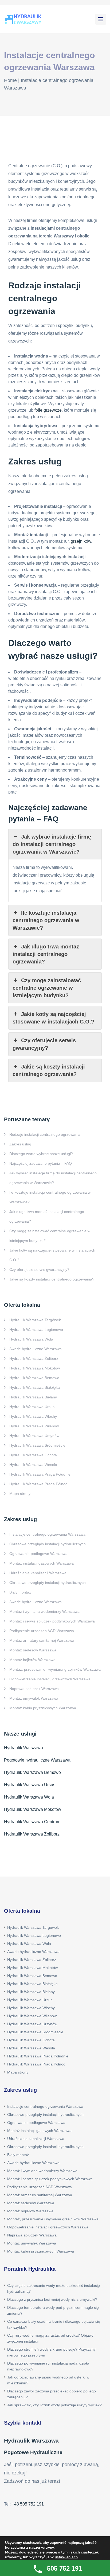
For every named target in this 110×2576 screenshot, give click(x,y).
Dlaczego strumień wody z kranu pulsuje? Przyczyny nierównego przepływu (51, 2352)
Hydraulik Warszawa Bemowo (34, 1378)
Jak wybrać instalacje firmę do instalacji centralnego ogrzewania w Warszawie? (53, 1178)
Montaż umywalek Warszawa (34, 1698)
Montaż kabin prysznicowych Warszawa (43, 1708)
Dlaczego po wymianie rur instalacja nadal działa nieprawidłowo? (48, 2366)
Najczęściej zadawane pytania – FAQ (41, 1163)
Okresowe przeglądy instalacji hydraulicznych (48, 1544)
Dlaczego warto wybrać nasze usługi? (41, 1154)
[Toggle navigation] (101, 19)
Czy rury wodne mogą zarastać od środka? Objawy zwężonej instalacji (50, 2338)
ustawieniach (66, 2557)
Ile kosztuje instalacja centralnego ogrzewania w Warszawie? (50, 1197)
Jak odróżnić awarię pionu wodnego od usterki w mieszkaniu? (48, 2380)
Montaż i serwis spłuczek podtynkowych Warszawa (52, 1621)
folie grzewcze (48, 410)
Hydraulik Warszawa (23, 1748)
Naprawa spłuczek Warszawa (34, 1689)
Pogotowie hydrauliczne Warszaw (36, 1760)
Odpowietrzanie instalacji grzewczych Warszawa (50, 1679)
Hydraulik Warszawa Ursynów (34, 1436)
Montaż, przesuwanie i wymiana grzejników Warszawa (55, 1669)
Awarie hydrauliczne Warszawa (36, 1349)
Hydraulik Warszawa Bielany (33, 1397)
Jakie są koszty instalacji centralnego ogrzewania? (52, 1279)
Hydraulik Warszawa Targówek (35, 1320)
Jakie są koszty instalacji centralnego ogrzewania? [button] (49, 1070)
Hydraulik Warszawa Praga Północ (38, 1484)
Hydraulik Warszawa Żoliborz (34, 1358)
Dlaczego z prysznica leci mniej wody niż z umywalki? (52, 2299)
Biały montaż (20, 1592)
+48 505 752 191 (28, 2504)
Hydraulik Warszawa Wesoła (33, 1465)
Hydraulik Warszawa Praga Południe (40, 1474)
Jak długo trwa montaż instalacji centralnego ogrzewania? (47, 1216)
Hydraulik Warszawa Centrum (32, 1822)
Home (10, 80)
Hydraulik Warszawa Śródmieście (37, 1445)
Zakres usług (20, 1144)
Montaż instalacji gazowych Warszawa (42, 1563)
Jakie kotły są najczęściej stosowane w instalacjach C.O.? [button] (53, 1018)
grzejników (81, 541)
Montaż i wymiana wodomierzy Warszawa (44, 1611)
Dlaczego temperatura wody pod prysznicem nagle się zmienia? (53, 2310)
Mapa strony (20, 1494)
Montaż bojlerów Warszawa (32, 1660)
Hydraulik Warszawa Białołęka (35, 1387)
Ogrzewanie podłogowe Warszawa (38, 1554)
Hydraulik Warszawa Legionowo (36, 1330)
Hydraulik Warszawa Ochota (33, 1455)
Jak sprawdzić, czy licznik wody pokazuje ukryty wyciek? (54, 2405)
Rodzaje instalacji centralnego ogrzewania (45, 1134)
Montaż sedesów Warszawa (33, 1650)
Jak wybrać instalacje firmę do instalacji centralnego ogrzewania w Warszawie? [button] (52, 844)
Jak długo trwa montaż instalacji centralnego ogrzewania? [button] (46, 954)
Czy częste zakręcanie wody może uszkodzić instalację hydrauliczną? (54, 2288)
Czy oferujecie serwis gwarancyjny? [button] (44, 1044)
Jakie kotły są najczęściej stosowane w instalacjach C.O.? (52, 1255)
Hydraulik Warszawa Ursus (32, 1407)
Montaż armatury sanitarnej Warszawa (42, 1640)
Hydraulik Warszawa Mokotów (35, 1368)
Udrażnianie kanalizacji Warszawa (38, 1573)
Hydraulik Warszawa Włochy (33, 1416)
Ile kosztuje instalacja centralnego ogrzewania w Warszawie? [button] (46, 920)
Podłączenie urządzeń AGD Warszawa (42, 1631)
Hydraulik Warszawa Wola (31, 1339)
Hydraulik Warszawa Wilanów (34, 1426)
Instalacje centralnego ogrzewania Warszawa (47, 1534)
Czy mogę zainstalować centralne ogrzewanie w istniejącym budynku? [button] (47, 988)
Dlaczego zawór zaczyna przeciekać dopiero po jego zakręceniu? (52, 2394)
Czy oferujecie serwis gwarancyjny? (39, 1270)
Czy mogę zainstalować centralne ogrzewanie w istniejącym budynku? (50, 1236)
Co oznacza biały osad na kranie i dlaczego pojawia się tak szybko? (54, 2324)
